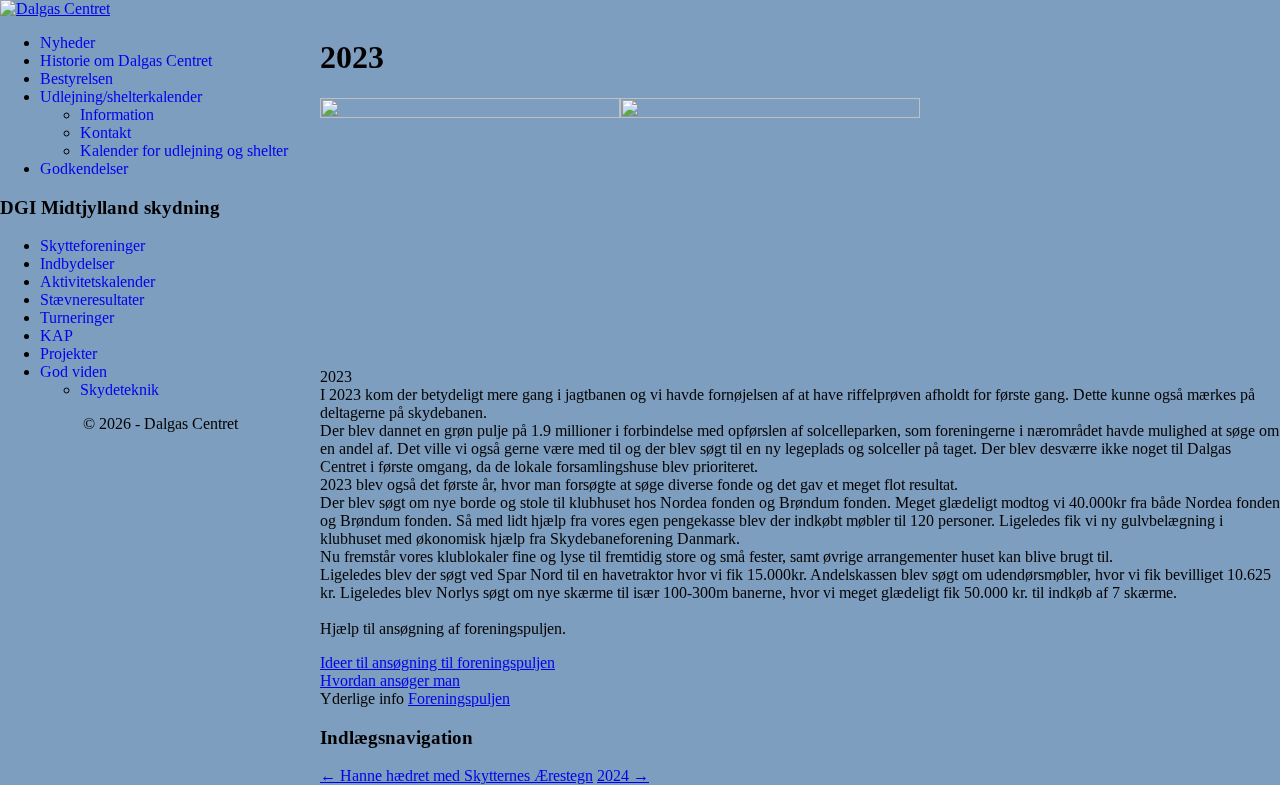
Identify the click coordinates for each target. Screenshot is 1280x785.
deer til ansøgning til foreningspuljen (440, 662)
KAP (56, 335)
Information (117, 114)
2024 (623, 775)
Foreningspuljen (459, 698)
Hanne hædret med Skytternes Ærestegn (456, 775)
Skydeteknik (119, 389)
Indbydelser (77, 263)
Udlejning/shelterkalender (121, 96)
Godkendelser (84, 168)
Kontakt (105, 132)
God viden (73, 371)
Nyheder (67, 42)
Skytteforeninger (92, 245)
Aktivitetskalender (97, 281)
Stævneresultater (92, 299)
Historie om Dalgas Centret (126, 60)
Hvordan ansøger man (390, 680)
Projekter (68, 353)
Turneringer (77, 317)
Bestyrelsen (76, 78)
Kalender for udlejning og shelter (184, 150)
